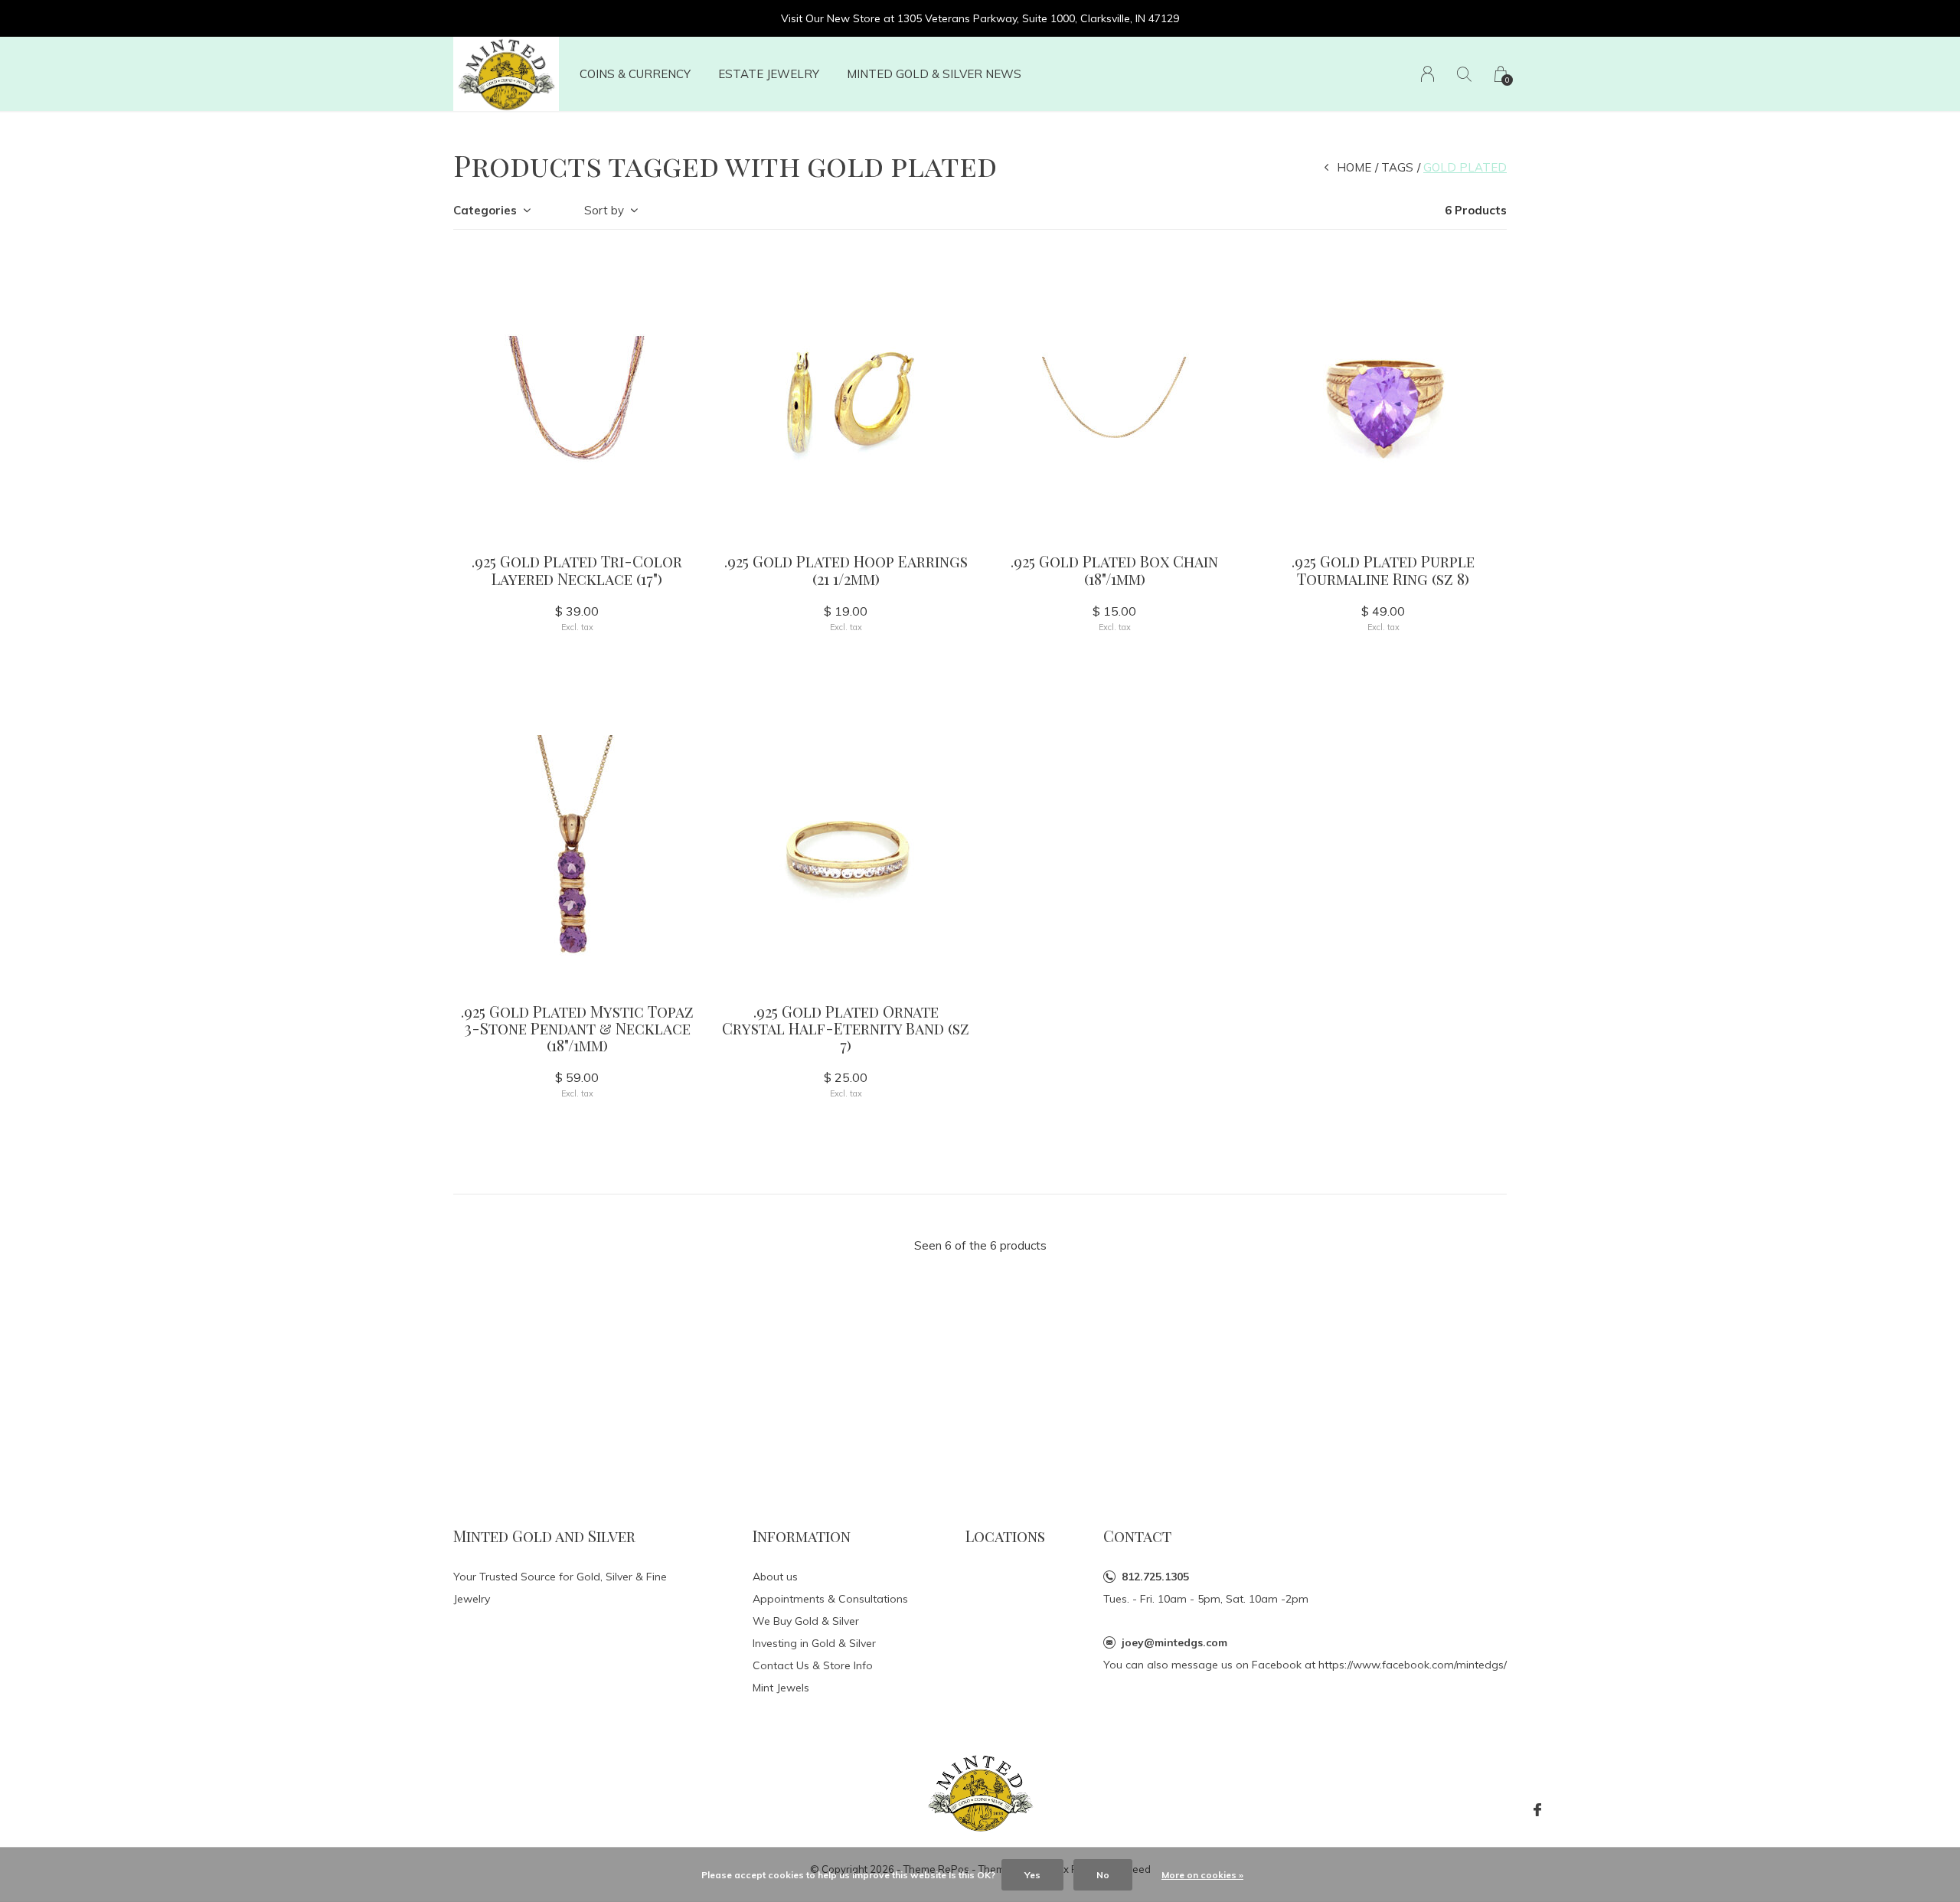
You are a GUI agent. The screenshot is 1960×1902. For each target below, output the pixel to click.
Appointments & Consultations (830, 1599)
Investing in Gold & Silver (814, 1643)
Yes (1032, 1875)
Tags (1397, 167)
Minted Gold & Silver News (934, 74)
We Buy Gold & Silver (806, 1621)
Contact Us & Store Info (813, 1665)
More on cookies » (1202, 1875)
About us (775, 1577)
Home (1354, 167)
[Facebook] (1537, 1810)
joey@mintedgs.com (1174, 1642)
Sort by (604, 210)
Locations (1005, 1536)
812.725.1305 (1155, 1577)
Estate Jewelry (769, 74)
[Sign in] (1428, 74)
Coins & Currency (635, 74)
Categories (485, 210)
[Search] (1464, 74)
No (1103, 1875)
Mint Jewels (781, 1688)
